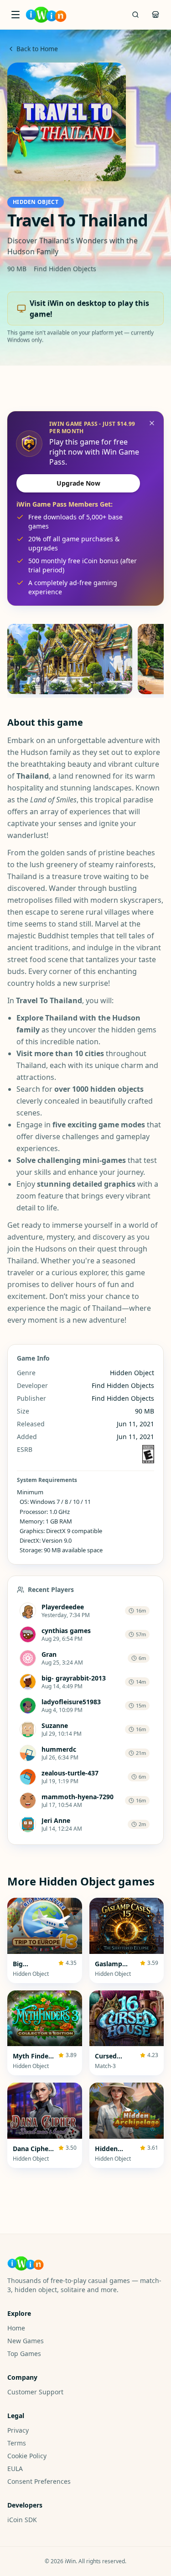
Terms (17, 2443)
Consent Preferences (39, 2481)
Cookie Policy (27, 2456)
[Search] (135, 15)
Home (16, 2328)
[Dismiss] (152, 423)
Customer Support (35, 2392)
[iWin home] (46, 15)
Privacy (18, 2430)
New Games (26, 2341)
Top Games (24, 2353)
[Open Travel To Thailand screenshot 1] (70, 659)
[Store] (155, 15)
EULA (15, 2469)
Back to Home (37, 49)
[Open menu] (16, 15)
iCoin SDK (22, 2520)
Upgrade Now (78, 483)
